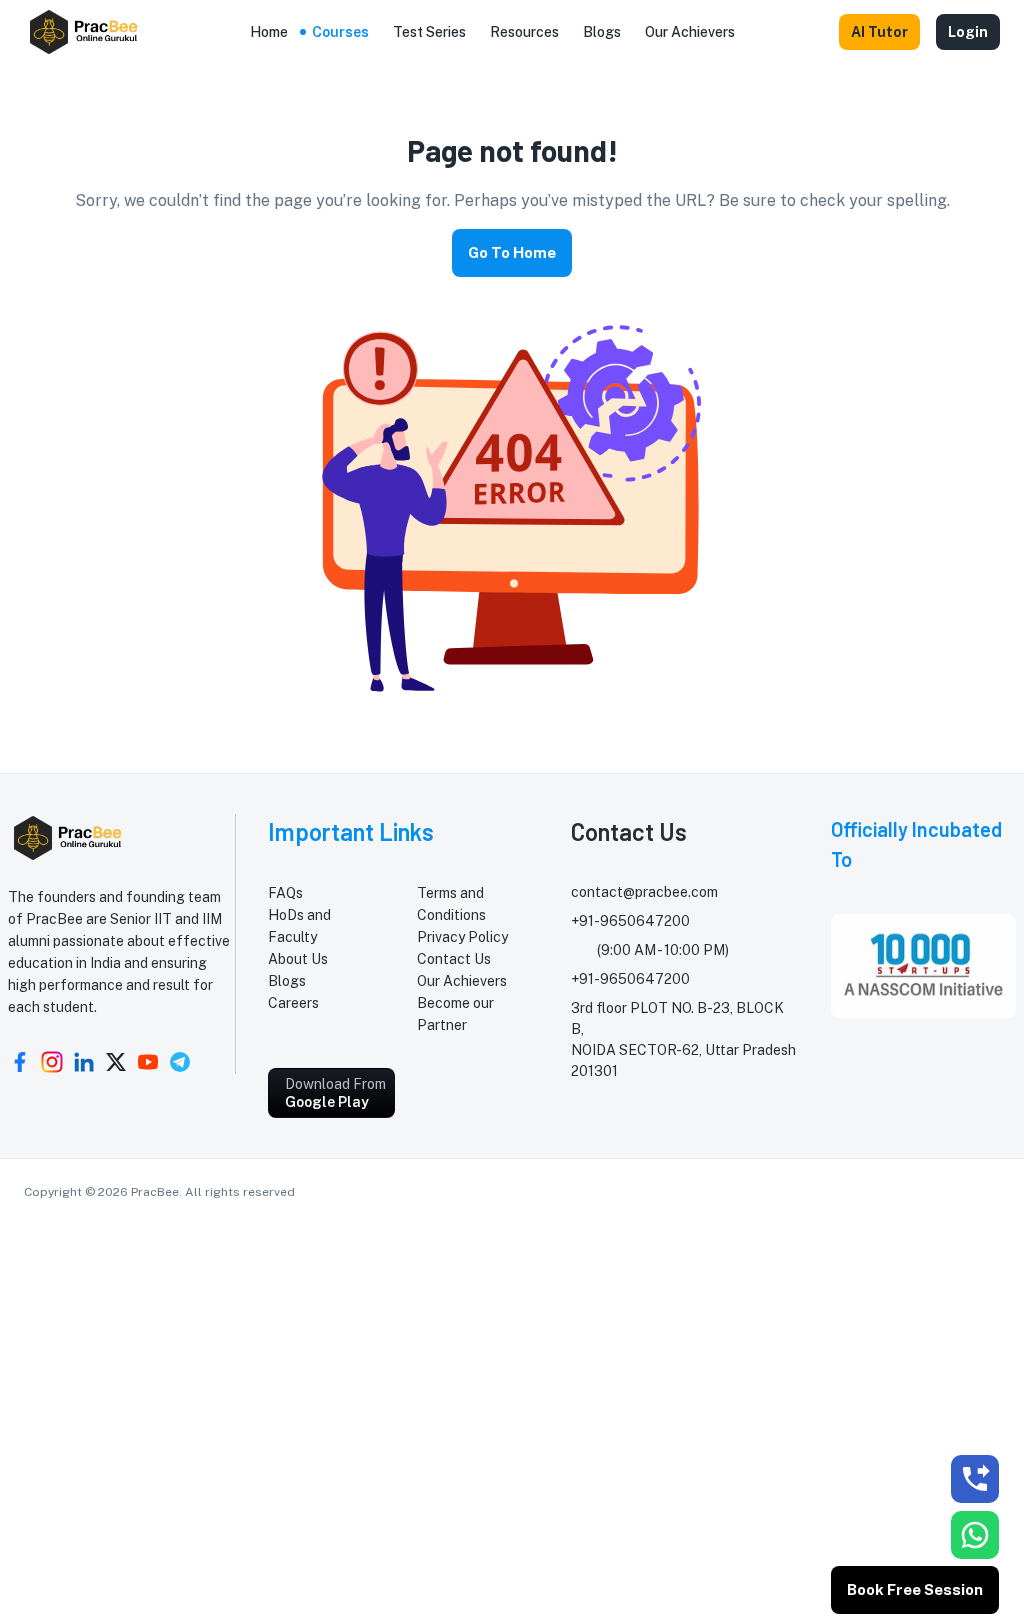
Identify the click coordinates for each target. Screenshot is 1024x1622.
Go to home (512, 252)
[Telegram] (180, 1062)
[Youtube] (148, 1062)
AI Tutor (879, 32)
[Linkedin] (84, 1062)
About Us (298, 959)
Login (968, 32)
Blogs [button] (602, 32)
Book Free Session (915, 1589)
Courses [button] (340, 32)
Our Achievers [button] (690, 32)
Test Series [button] (429, 32)
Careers (293, 1003)
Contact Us (454, 959)
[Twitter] (116, 1062)
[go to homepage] (85, 32)
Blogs (287, 981)
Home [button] (269, 32)
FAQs (285, 893)
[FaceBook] (20, 1062)
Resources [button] (524, 32)
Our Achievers (462, 981)
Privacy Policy (462, 937)
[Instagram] (52, 1062)
